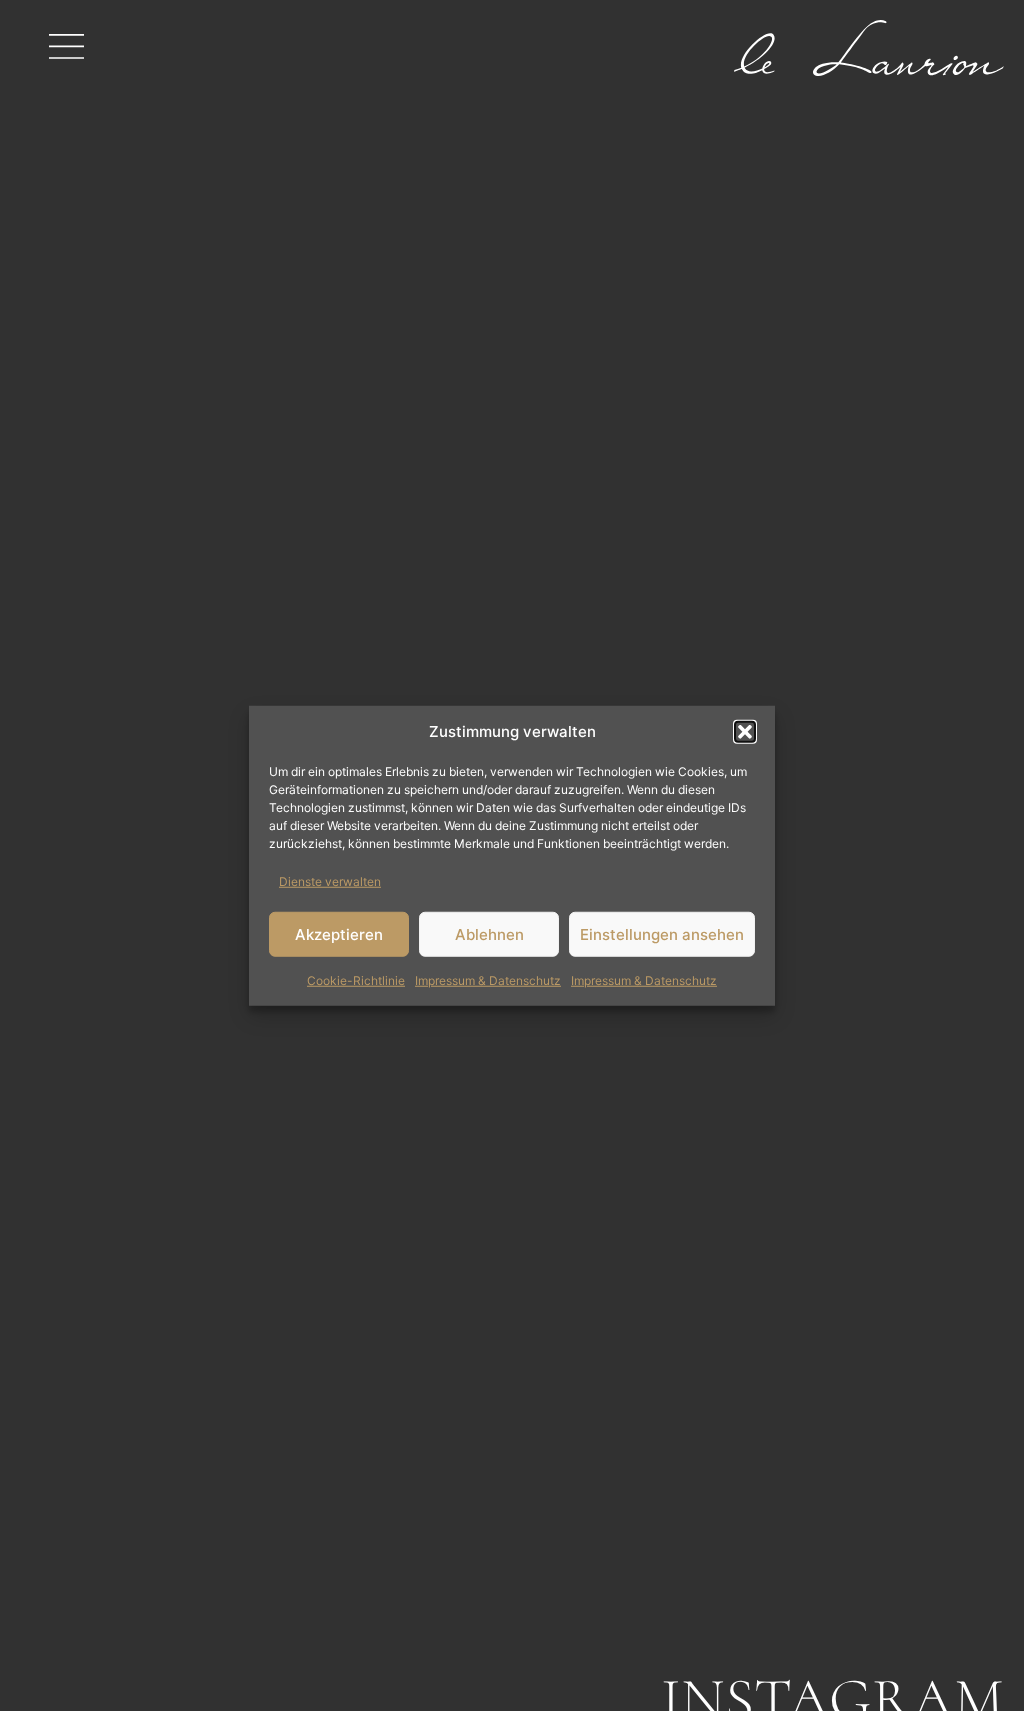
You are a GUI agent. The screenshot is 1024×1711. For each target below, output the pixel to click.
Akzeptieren (339, 933)
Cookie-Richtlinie (356, 980)
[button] (745, 732)
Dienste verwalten (330, 881)
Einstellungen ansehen (662, 933)
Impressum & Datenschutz (488, 980)
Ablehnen (489, 933)
